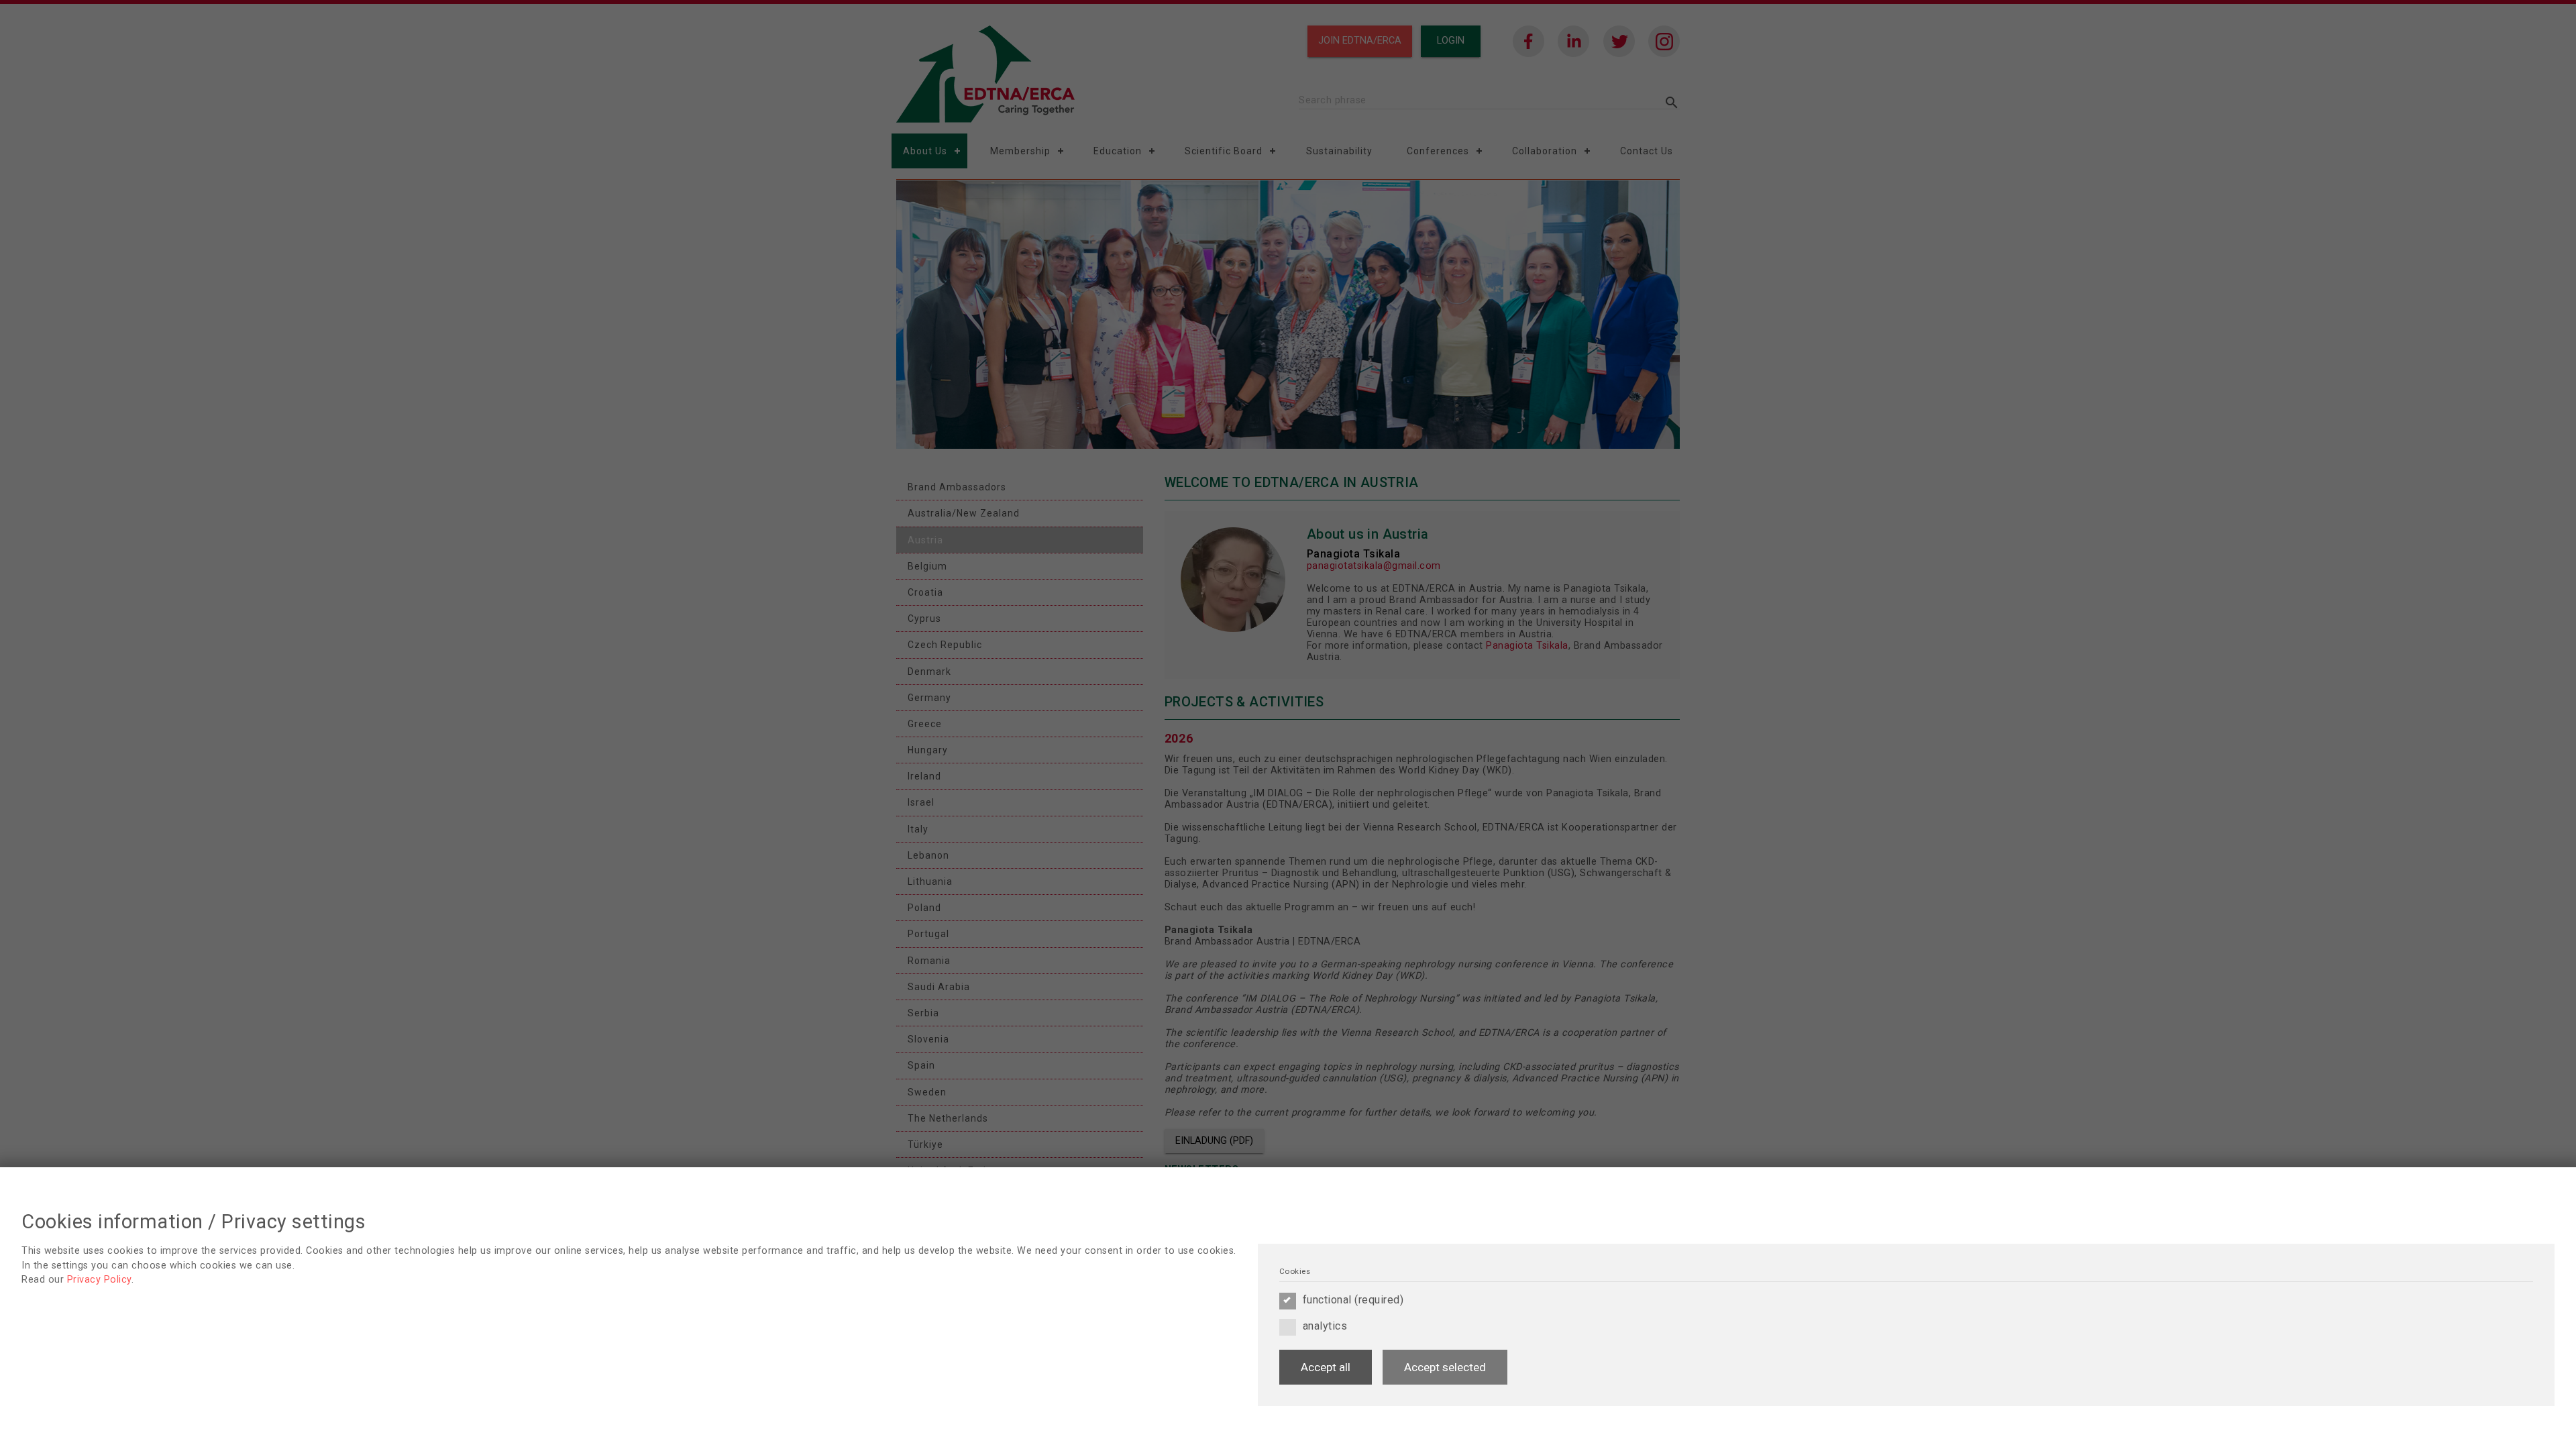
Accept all (1326, 1367)
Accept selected (1445, 1367)
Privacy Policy (99, 1280)
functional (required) (1353, 1300)
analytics (1325, 1326)
